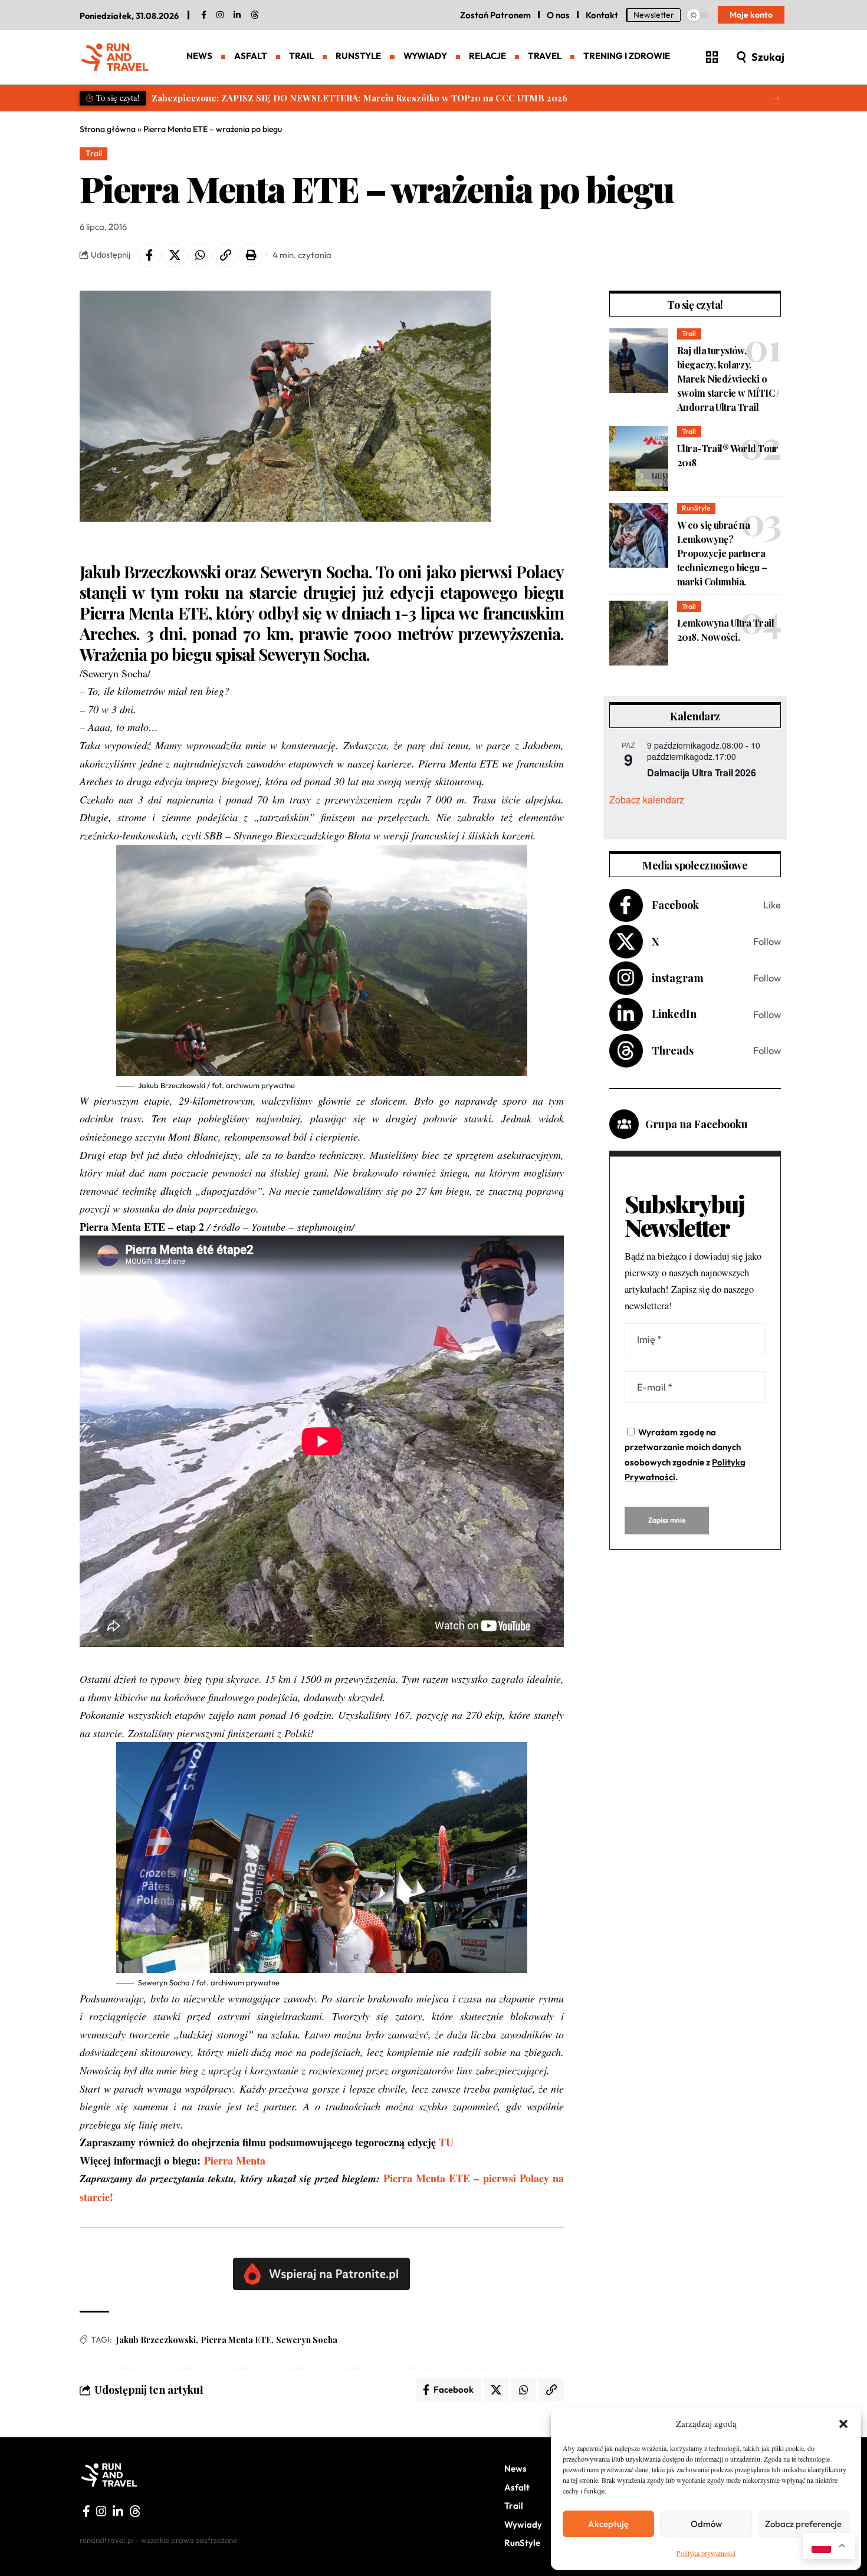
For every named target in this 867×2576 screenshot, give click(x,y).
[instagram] (220, 15)
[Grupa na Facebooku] (624, 1124)
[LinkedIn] (237, 15)
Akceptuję (608, 2524)
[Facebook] (204, 15)
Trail (94, 153)
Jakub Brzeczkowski (156, 2340)
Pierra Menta (237, 2160)
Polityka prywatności (706, 2553)
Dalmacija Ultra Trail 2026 (701, 773)
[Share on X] (175, 255)
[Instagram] (695, 978)
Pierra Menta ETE (236, 2340)
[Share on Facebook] (149, 255)
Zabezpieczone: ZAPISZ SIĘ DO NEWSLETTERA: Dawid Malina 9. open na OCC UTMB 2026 (347, 98)
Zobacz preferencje (803, 2524)
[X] (695, 942)
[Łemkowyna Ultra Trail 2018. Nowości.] (639, 633)
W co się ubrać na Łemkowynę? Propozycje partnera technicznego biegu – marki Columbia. (722, 553)
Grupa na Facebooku (697, 1124)
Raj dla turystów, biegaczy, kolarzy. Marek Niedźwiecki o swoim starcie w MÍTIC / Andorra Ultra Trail (728, 379)
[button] (843, 2424)
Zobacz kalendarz (647, 800)
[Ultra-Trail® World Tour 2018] (639, 459)
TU (446, 2142)
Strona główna (108, 129)
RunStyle (696, 508)
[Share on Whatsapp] (200, 255)
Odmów (706, 2524)
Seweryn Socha (307, 2340)
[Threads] (255, 15)
